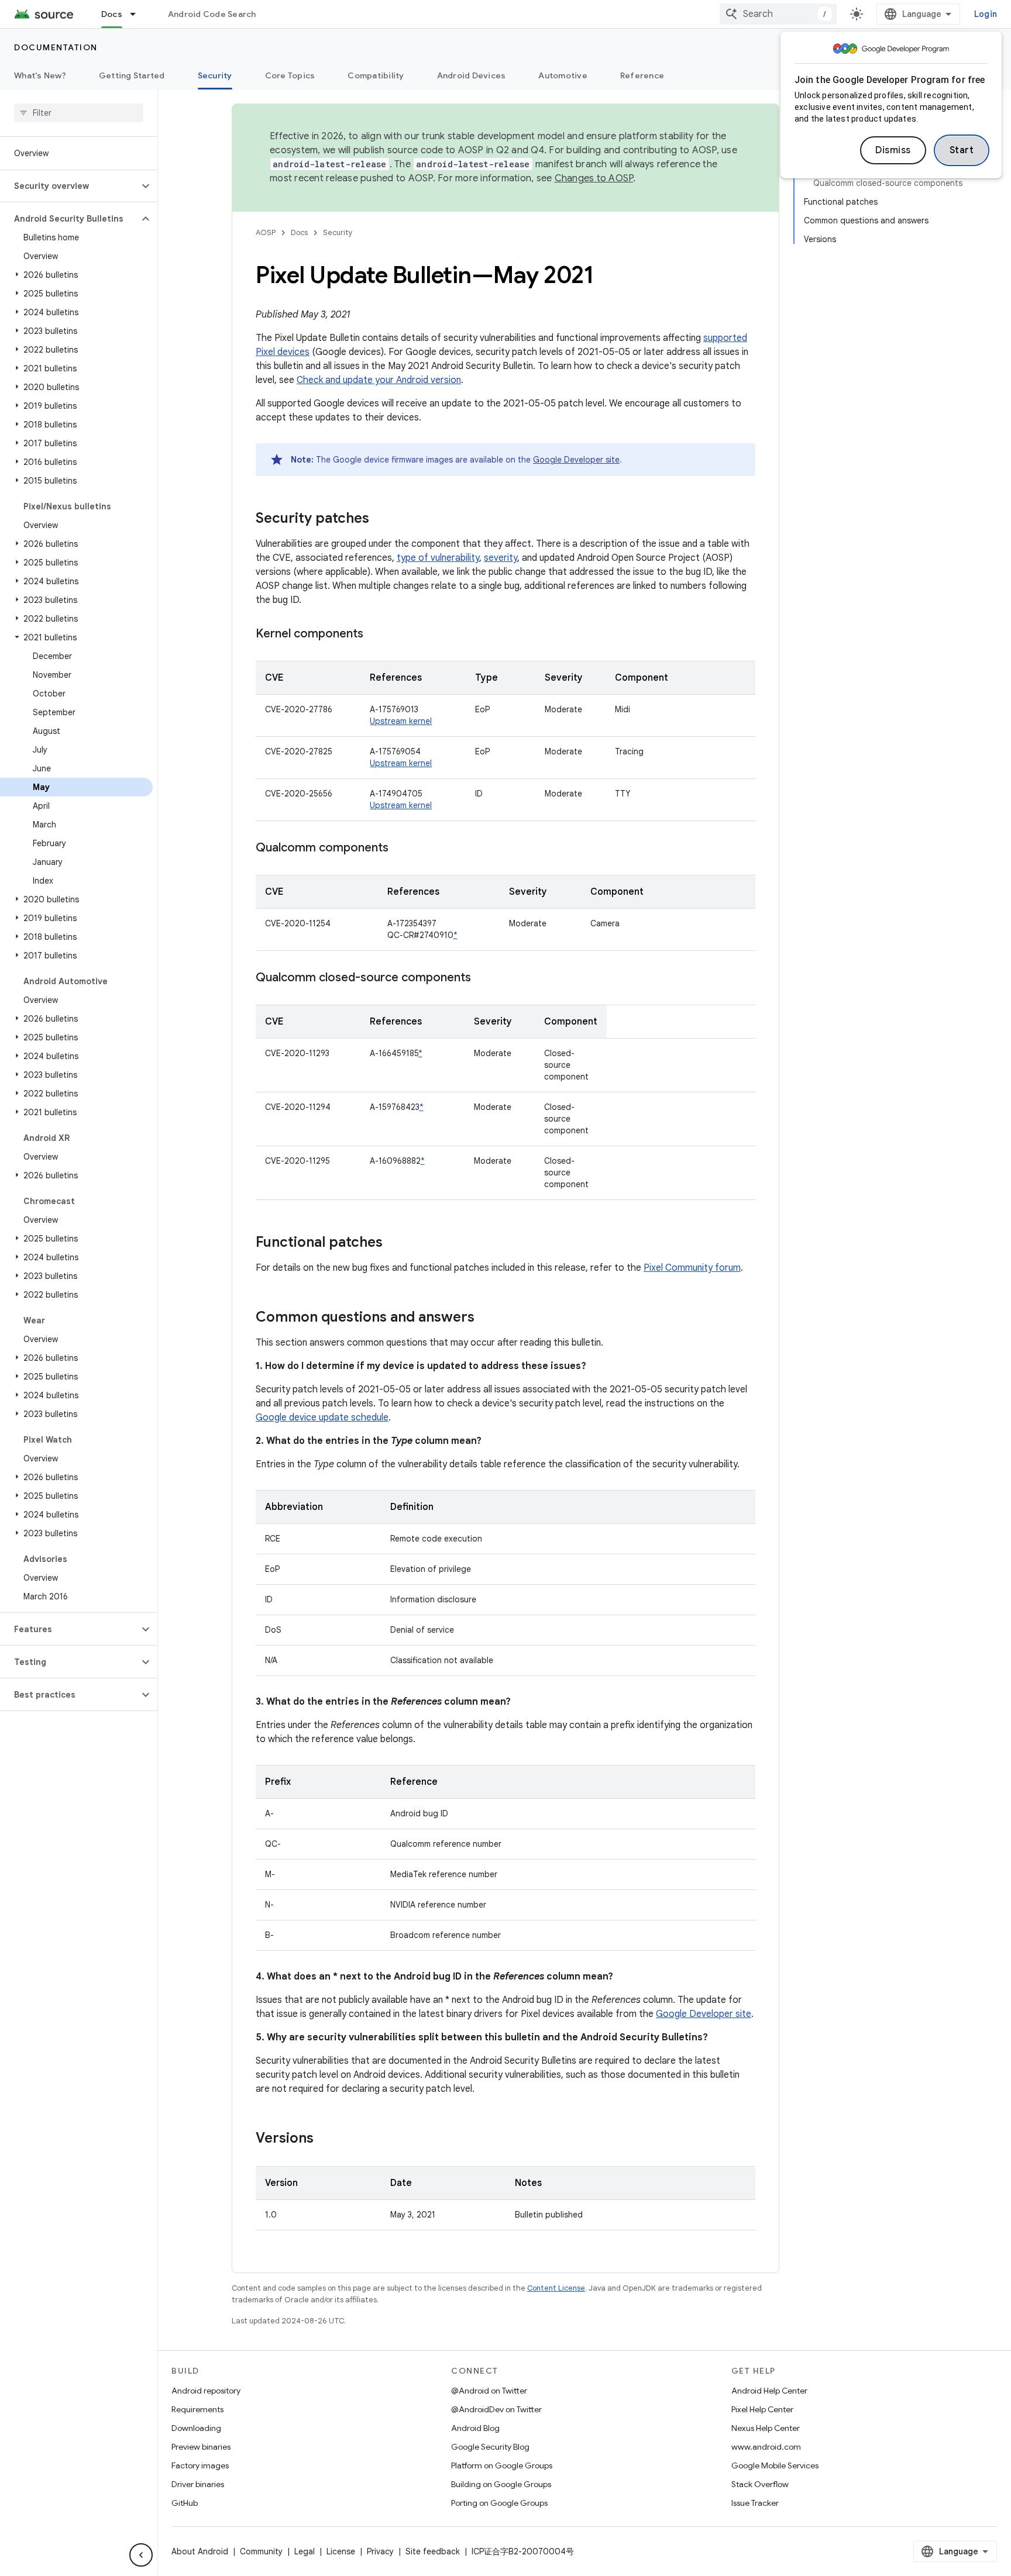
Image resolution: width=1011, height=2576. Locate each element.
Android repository (206, 2391)
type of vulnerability (438, 558)
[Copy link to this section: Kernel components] (375, 634)
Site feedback (433, 2551)
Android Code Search (212, 14)
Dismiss (893, 150)
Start (962, 150)
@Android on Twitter (489, 2391)
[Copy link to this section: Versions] (325, 2139)
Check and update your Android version (379, 380)
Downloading (196, 2428)
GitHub (185, 2503)
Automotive (563, 75)
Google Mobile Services (775, 2465)
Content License (556, 2288)
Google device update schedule (322, 1418)
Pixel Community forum (692, 1268)
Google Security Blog (490, 2447)
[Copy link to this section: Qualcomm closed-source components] (483, 978)
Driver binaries (198, 2484)
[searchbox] (79, 113)
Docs (112, 14)
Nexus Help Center (766, 2428)
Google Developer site (576, 460)
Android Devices (472, 75)
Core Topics (290, 75)
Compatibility (376, 75)
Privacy (380, 2551)
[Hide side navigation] (141, 2555)
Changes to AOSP (594, 178)
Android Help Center (769, 2391)
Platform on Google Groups (502, 2465)
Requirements (197, 2409)
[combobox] (778, 14)
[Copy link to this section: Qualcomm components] (400, 849)
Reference (642, 75)
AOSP (266, 232)
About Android (200, 2551)
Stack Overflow (760, 2484)
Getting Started (132, 75)
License (341, 2551)
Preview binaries (201, 2447)
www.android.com (766, 2447)
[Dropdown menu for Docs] (138, 14)
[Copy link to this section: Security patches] (381, 519)
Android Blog (475, 2428)
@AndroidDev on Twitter (496, 2409)
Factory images (200, 2465)
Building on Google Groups (501, 2484)
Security (215, 75)
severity (501, 558)
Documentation (56, 47)
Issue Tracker (755, 2503)
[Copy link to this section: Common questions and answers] (486, 1318)
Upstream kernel (401, 721)
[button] (69, 186)
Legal (305, 2551)
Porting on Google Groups (499, 2503)
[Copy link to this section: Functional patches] (394, 1243)
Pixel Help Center (762, 2409)
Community (261, 2551)
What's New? (40, 75)
